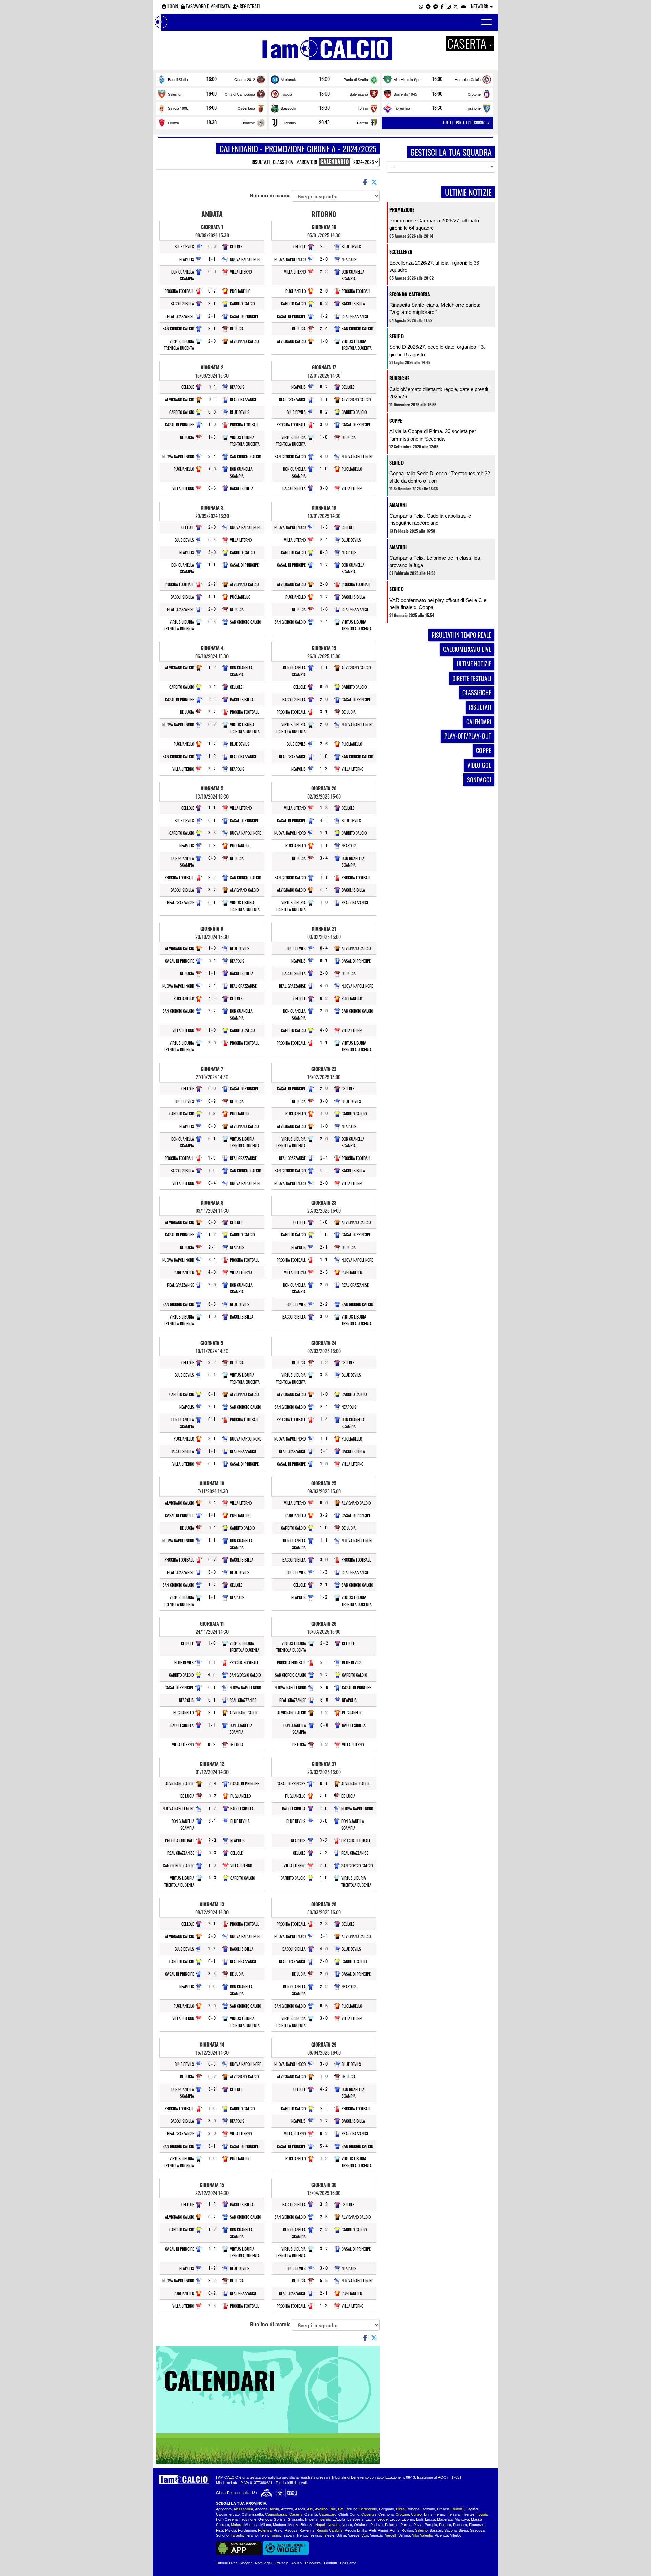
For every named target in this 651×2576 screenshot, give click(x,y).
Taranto (237, 2535)
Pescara (460, 2524)
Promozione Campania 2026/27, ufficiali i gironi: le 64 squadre (434, 224)
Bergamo (387, 2509)
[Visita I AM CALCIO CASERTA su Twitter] (456, 6)
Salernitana (359, 94)
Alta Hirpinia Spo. (408, 79)
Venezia (376, 2535)
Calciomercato (228, 2514)
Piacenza (477, 2524)
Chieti (343, 2514)
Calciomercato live (467, 649)
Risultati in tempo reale (461, 635)
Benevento (368, 2509)
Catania (311, 2514)
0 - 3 (212, 539)
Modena (280, 2524)
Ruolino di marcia (271, 195)
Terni (264, 2535)
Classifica (283, 162)
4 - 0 (212, 1272)
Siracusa (477, 2530)
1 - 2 (212, 743)
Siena (463, 2530)
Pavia (418, 2524)
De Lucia (237, 329)
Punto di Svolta (356, 79)
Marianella (289, 79)
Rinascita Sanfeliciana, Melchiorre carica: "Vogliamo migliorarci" (435, 308)
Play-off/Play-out (468, 736)
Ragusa (291, 2530)
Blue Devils (184, 247)
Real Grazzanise (181, 316)
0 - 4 (212, 1183)
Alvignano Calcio (244, 341)
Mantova (462, 2519)
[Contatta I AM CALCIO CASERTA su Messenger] (436, 6)
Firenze (468, 2514)
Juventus (288, 123)
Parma (362, 123)
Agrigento (224, 2509)
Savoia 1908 (178, 108)
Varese (354, 2535)
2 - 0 (212, 341)
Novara (334, 2524)
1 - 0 (212, 424)
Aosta (274, 2509)
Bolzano (428, 2509)
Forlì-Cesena (227, 2519)
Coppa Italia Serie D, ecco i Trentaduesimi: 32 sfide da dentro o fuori (440, 477)
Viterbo (456, 2535)
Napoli (320, 2524)
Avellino (321, 2509)
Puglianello (240, 291)
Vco (365, 2535)
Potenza (265, 2530)
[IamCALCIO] (184, 2479)
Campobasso (276, 2514)
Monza (173, 123)
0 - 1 (212, 387)
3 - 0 (212, 552)
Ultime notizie (474, 664)
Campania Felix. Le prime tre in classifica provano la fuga (435, 561)
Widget (246, 2563)
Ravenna (307, 2530)
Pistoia (231, 2530)
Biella (400, 2509)
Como (354, 2514)
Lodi (419, 2519)
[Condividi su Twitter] (375, 182)
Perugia (431, 2524)
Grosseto (295, 2519)
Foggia (286, 94)
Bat (341, 2509)
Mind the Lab (226, 2482)
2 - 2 (212, 584)
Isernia (325, 2519)
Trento (302, 2535)
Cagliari (472, 2509)
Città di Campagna (240, 94)
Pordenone (247, 2530)
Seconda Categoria (410, 294)
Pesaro (445, 2524)
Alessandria (243, 2509)
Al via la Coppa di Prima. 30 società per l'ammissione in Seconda (433, 435)
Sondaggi (479, 780)
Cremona (386, 2514)
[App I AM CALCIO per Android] (463, 6)
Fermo (440, 2514)
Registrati (249, 6)
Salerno (421, 2530)
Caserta (296, 2514)
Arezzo (287, 2509)
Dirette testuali (472, 678)
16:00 (212, 79)
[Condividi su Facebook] (364, 182)
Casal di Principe (244, 316)
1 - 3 (212, 437)
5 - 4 (324, 2146)
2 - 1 (212, 303)
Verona (404, 2535)
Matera (237, 2524)
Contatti (330, 2563)
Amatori (398, 505)
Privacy (282, 2563)
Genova (265, 2519)
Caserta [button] (468, 43)
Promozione (402, 210)
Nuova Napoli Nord (246, 259)
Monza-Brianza (301, 2524)
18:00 (324, 94)
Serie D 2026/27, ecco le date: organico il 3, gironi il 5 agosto (437, 350)
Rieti (372, 2530)
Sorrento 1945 (405, 94)
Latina (370, 2519)
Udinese (248, 123)
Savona (450, 2530)
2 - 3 (212, 877)
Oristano (361, 2524)
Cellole (236, 247)
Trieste (329, 2535)
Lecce (382, 2519)
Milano (266, 2524)
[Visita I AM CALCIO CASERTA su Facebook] (442, 6)
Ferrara (453, 2514)
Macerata (445, 2519)
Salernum (176, 94)
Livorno (408, 2519)
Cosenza (369, 2514)
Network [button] (480, 6)
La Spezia (355, 2519)
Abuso (297, 2563)
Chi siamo (348, 2563)
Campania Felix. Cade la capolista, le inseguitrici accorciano (430, 519)
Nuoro (347, 2524)
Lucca (430, 2519)
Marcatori (307, 162)
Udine (341, 2535)
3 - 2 (212, 890)
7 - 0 (212, 469)
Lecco (395, 2519)
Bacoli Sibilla (178, 79)
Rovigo (407, 2530)
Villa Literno (241, 272)
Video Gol (479, 765)
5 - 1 (324, 539)
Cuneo (416, 2514)
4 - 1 (212, 596)
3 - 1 (212, 699)
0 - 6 (212, 246)
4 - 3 (212, 1878)
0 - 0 (212, 271)
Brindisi (458, 2509)
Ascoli (300, 2509)
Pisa (220, 2530)
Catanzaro (328, 2514)
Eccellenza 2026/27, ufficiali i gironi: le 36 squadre (434, 266)
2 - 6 (324, 743)
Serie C (397, 589)
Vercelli (391, 2535)
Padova (377, 2524)
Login (172, 6)
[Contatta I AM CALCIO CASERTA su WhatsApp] (421, 6)
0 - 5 (324, 2005)
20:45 (324, 122)
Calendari (479, 722)
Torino (363, 108)
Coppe (396, 420)
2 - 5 (324, 2217)
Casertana (246, 108)
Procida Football (179, 291)
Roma (394, 2530)
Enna (428, 2514)
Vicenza (441, 2535)
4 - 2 (324, 2089)
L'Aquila (339, 2519)
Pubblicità (313, 2563)
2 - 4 (212, 1783)
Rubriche (399, 378)
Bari (333, 2509)
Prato (278, 2530)
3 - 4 (212, 456)
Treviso (315, 2535)
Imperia (311, 2519)
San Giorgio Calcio (178, 329)
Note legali (263, 2563)
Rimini (383, 2530)
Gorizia (280, 2519)
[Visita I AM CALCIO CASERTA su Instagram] (449, 6)
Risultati (261, 162)
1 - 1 (212, 259)
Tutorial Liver (226, 2563)
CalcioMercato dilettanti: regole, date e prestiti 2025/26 (439, 393)
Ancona (261, 2509)
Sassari (436, 2530)
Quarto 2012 (245, 79)
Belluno (351, 2509)
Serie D (397, 336)
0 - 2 (212, 291)
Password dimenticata (207, 6)
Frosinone (472, 108)
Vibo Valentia (422, 2535)
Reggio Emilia (356, 2530)
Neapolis (187, 259)
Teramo (251, 2535)
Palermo (392, 2524)
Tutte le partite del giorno (465, 123)
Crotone (474, 94)
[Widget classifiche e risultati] (286, 2548)
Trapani (288, 2535)
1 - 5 (212, 1158)
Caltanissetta (252, 2514)
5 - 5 (324, 2280)
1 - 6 (324, 609)
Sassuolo (288, 108)
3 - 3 (212, 833)
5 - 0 (324, 1700)
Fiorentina (402, 108)
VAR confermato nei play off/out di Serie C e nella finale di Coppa (438, 604)
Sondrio (222, 2535)
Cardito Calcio (242, 304)
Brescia (443, 2509)
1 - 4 (324, 1419)
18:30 (324, 108)
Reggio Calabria (329, 2530)
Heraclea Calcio (468, 79)
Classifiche (477, 692)
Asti (310, 2509)
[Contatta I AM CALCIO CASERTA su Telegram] (428, 6)
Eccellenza (401, 252)
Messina (251, 2524)
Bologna (413, 2509)
